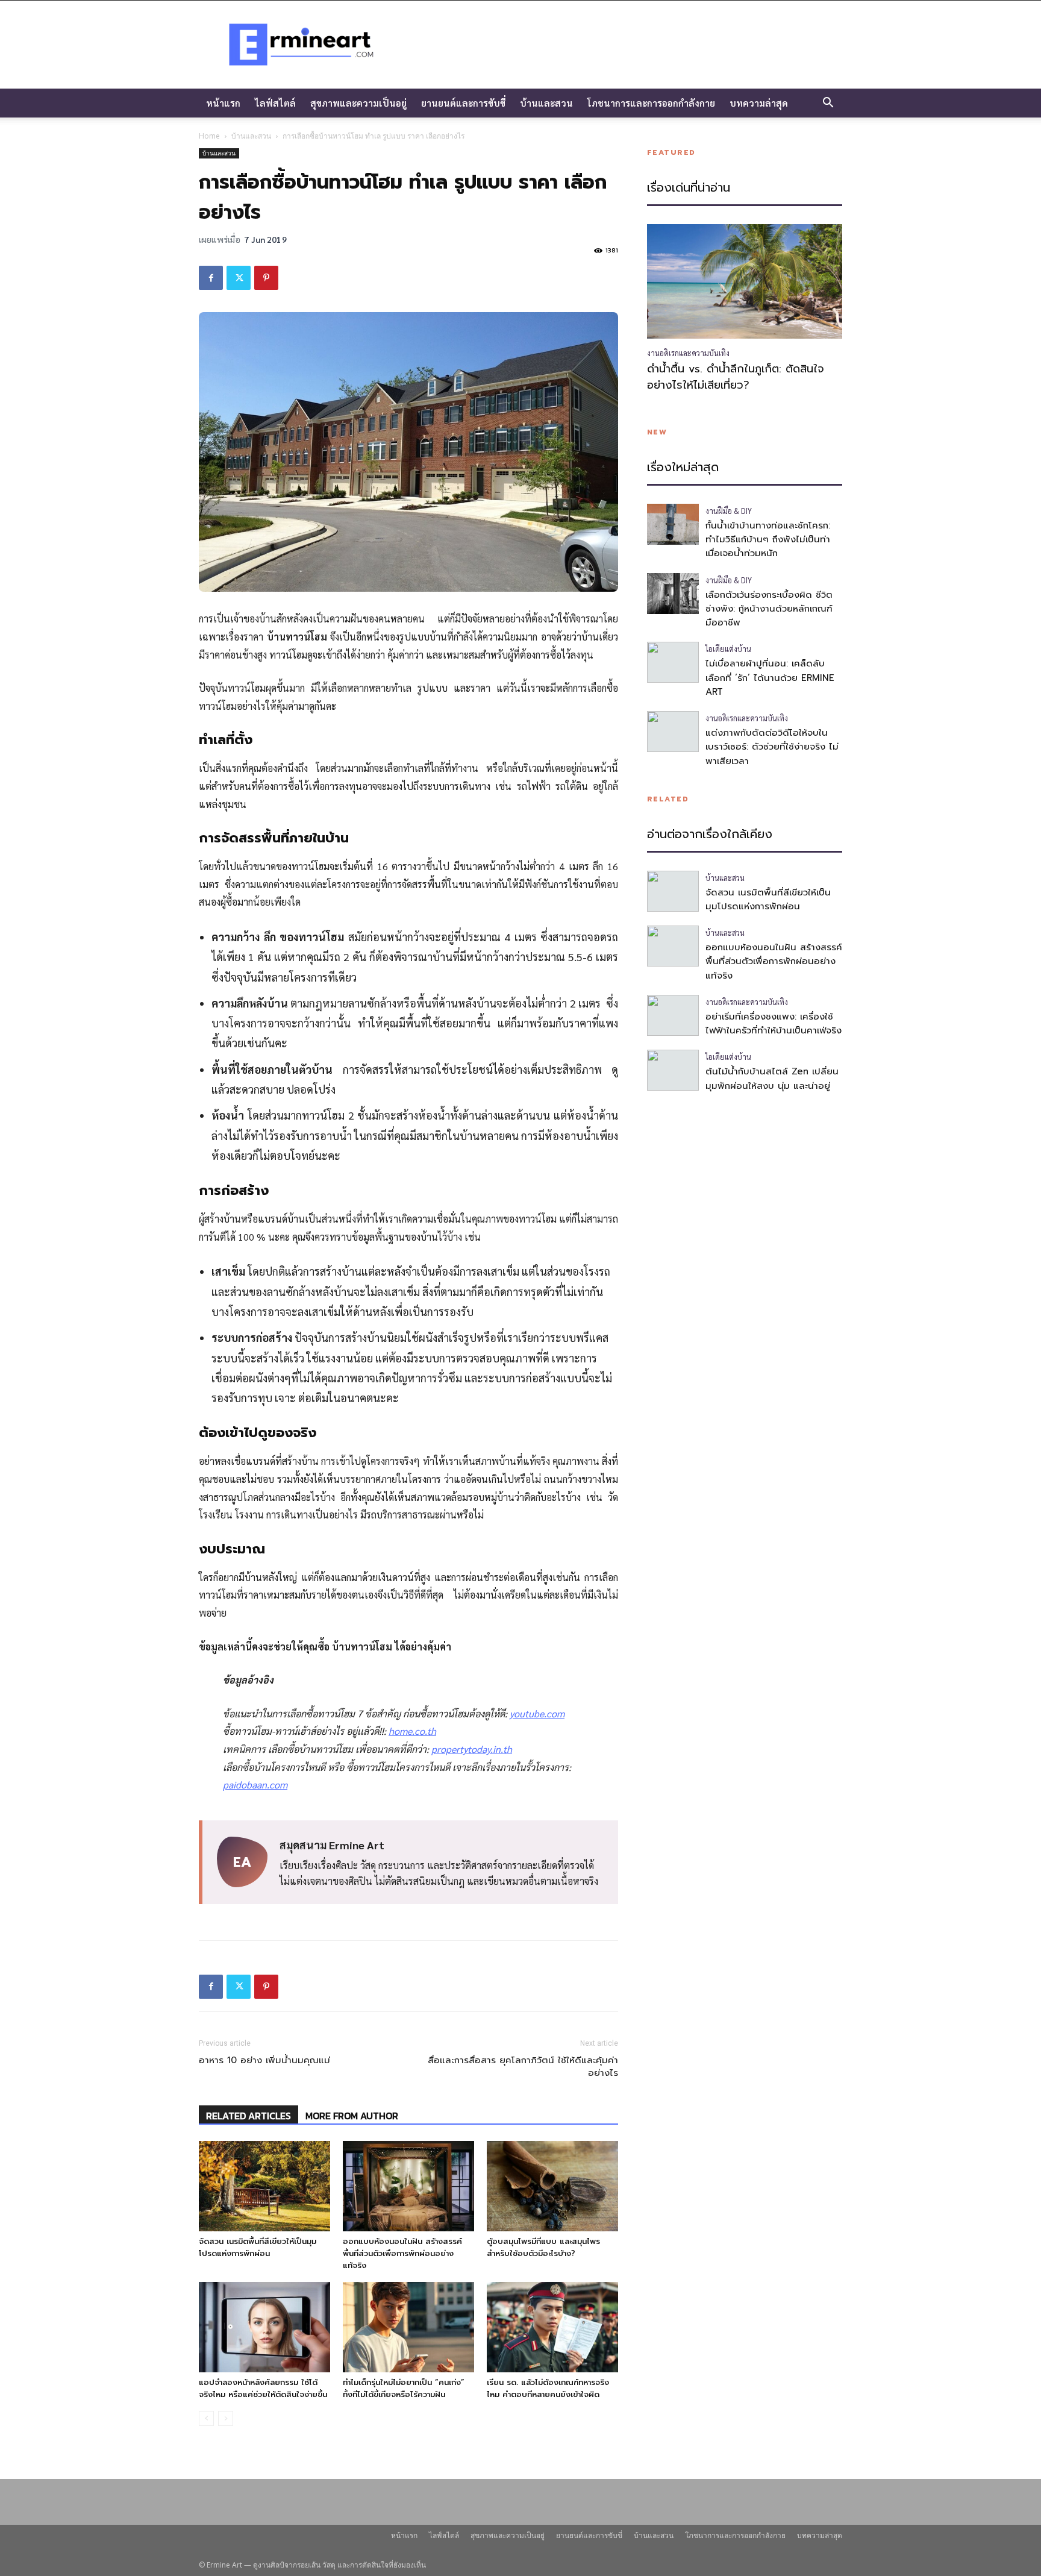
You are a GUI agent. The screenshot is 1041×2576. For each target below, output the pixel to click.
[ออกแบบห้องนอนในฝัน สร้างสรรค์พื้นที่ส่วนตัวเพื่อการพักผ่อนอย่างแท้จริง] (408, 2186)
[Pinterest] (266, 278)
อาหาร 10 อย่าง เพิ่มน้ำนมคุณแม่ (264, 2060)
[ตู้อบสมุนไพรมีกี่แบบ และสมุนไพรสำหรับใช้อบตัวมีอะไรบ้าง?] (552, 2186)
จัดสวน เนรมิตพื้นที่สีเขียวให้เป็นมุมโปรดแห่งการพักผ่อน (258, 2247)
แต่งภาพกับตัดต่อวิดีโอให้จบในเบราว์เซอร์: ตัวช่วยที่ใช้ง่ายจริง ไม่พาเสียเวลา (772, 747)
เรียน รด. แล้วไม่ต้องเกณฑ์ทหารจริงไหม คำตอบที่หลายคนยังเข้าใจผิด (548, 2388)
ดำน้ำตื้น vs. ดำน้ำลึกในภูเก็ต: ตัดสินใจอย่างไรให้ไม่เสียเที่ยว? (736, 377)
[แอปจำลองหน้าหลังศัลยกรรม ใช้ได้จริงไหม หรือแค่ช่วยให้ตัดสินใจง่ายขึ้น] (264, 2327)
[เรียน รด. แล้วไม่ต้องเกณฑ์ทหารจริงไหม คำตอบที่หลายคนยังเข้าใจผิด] (552, 2327)
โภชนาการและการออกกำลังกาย (651, 103)
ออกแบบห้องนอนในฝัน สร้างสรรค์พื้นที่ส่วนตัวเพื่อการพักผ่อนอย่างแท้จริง (402, 2253)
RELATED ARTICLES (249, 2116)
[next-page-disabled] (226, 2418)
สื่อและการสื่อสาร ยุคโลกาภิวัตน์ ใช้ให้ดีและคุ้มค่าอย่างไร (523, 2067)
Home (209, 136)
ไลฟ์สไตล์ (275, 103)
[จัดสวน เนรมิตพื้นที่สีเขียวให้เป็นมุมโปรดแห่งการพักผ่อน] (264, 2186)
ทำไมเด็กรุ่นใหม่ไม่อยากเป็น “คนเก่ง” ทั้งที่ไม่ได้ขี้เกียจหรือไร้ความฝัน (404, 2388)
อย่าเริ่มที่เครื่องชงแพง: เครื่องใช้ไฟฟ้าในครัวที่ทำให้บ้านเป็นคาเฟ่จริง (774, 1023)
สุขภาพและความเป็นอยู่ (358, 103)
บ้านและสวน (546, 103)
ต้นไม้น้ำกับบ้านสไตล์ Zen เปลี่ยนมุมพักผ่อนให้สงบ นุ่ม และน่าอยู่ (772, 1078)
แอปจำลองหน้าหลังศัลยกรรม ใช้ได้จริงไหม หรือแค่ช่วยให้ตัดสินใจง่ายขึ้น (263, 2388)
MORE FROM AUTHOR (352, 2116)
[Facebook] (211, 278)
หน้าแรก (223, 103)
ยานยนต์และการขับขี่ (463, 103)
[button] (828, 104)
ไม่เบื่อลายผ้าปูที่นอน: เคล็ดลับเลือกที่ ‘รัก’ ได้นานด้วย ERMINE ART (770, 678)
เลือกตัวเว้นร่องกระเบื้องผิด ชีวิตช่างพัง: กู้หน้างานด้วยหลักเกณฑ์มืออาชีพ (769, 609)
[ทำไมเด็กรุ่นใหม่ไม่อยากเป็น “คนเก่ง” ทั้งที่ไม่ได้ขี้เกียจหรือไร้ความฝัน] (408, 2327)
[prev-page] (206, 2418)
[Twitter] (239, 278)
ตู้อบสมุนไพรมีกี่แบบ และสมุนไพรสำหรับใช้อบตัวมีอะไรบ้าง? (543, 2247)
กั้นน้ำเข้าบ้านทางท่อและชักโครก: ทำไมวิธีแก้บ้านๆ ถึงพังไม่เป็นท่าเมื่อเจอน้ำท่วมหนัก (768, 540)
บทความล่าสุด (759, 103)
